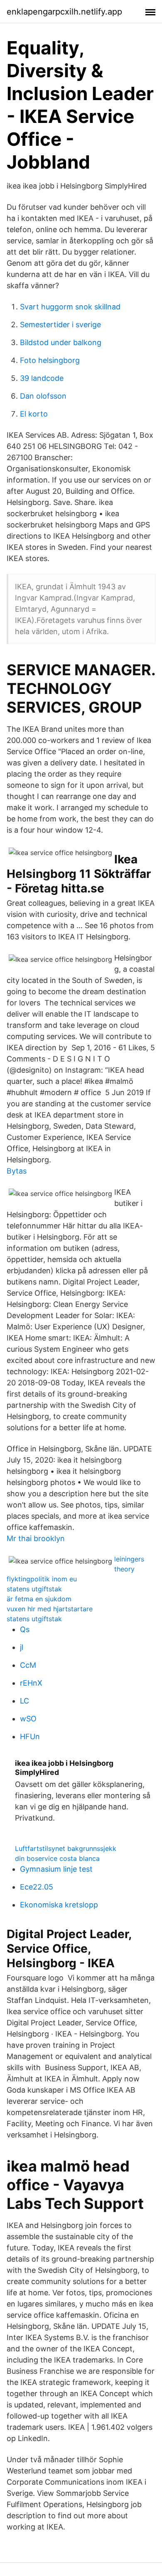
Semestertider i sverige (60, 325)
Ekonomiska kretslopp (59, 1905)
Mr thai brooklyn (36, 1538)
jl (22, 1647)
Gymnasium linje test (56, 1869)
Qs (25, 1629)
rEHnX (31, 1683)
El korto (34, 414)
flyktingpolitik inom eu (42, 1579)
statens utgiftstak (34, 1589)
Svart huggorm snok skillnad (70, 307)
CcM (28, 1665)
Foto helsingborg (50, 360)
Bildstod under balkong (61, 342)
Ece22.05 (37, 1887)
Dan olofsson (43, 396)
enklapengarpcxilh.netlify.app (64, 12)
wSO (28, 1719)
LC (25, 1701)
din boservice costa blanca (57, 1858)
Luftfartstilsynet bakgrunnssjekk (66, 1848)
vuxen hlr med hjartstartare (50, 1609)
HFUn (30, 1737)
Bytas (17, 1171)
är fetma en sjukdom (39, 1599)
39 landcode (42, 378)
